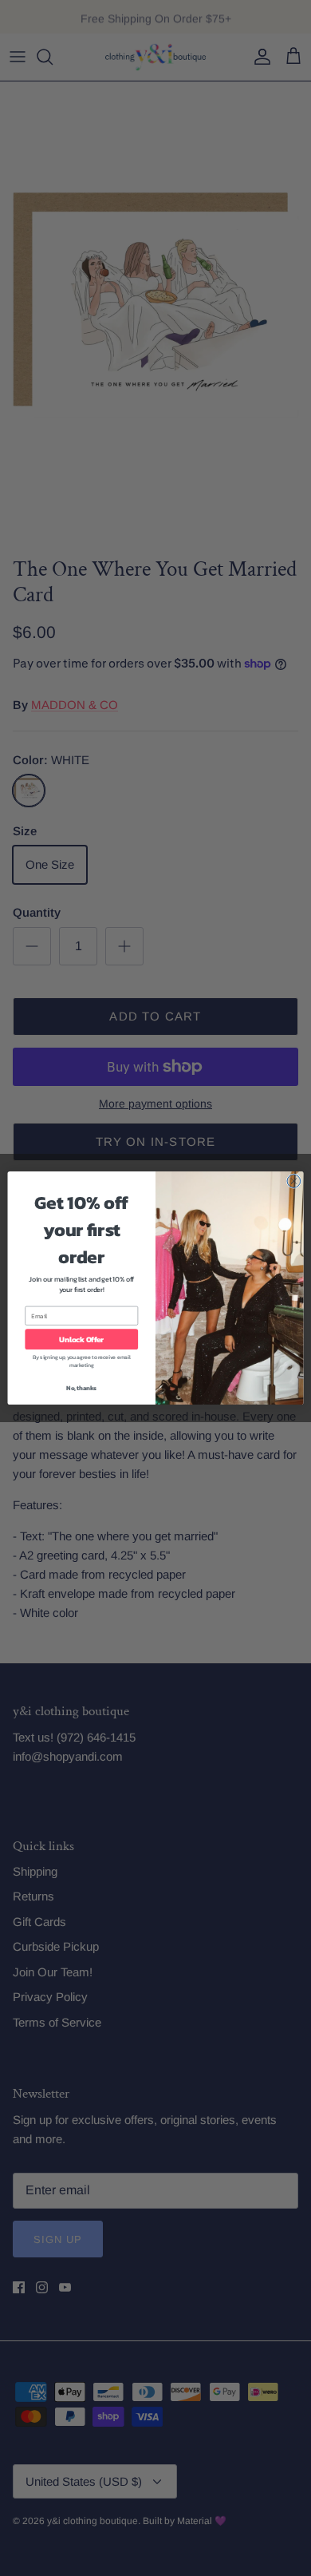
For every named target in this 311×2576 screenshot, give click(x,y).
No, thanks (81, 1387)
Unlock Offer (81, 1339)
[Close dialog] (294, 1181)
